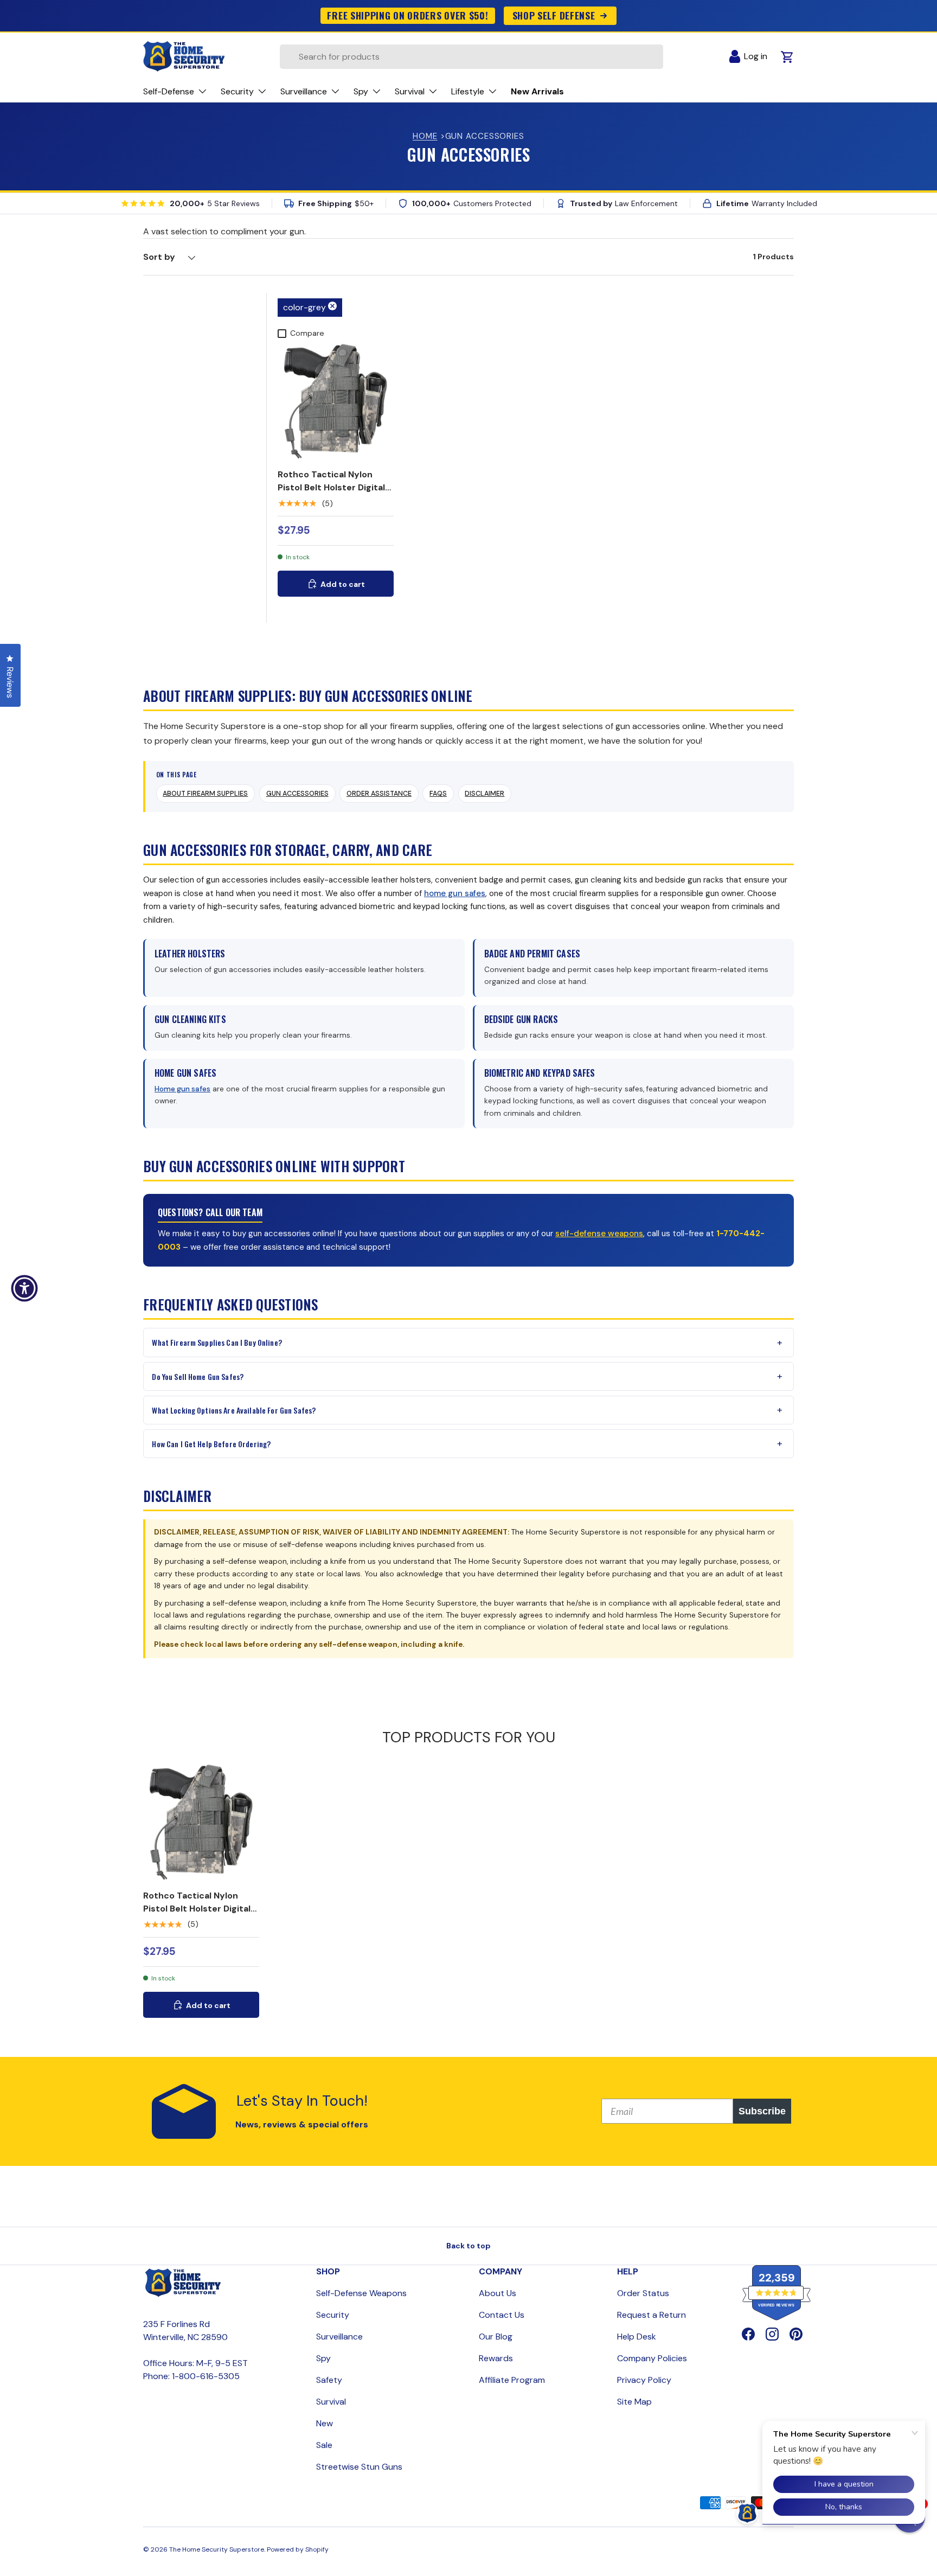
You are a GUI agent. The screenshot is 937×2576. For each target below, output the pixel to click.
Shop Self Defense (554, 15)
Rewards (496, 2358)
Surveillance (339, 2337)
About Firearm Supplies (205, 794)
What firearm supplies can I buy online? (217, 1342)
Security (333, 2315)
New (325, 2423)
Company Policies (652, 2358)
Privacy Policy (644, 2380)
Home (425, 136)
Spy (323, 2358)
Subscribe (762, 2111)
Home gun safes (182, 1089)
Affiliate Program (512, 2380)
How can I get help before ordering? (211, 1444)
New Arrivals (537, 91)
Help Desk (637, 2337)
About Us (498, 2293)
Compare (307, 333)
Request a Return (652, 2315)
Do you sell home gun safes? (198, 1376)
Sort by (159, 257)
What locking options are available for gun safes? (234, 1410)
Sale (324, 2445)
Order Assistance (379, 794)
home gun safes (455, 893)
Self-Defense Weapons (361, 2293)
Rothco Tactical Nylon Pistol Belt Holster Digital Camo (331, 487)
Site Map (634, 2402)
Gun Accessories (297, 794)
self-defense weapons (599, 1233)
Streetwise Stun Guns (359, 2467)
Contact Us (502, 2315)
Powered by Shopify (298, 2549)
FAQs (438, 794)
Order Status (643, 2293)
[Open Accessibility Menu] (24, 1288)
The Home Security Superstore (217, 2549)
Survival (331, 2402)
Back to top (468, 2246)
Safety (329, 2380)
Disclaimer (484, 794)
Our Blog (496, 2337)
